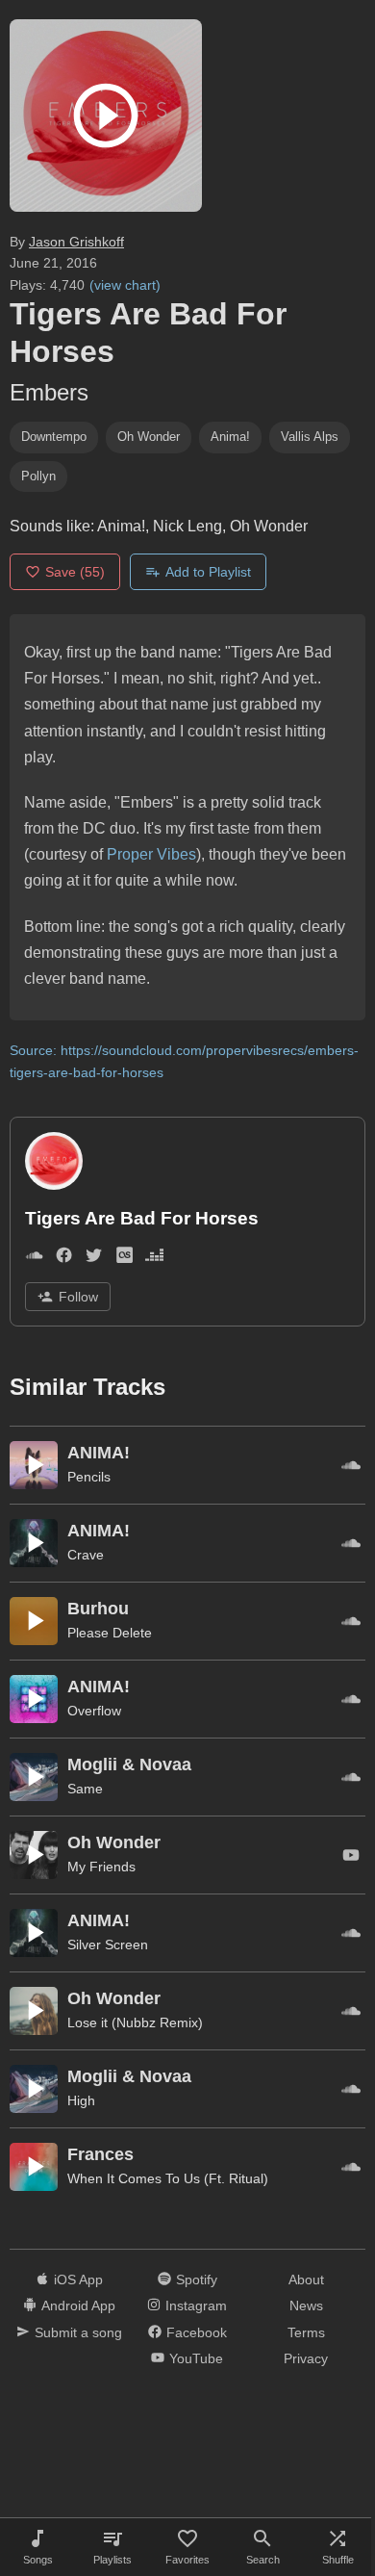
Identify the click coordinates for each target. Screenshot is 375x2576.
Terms (306, 2332)
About (306, 2280)
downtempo (54, 437)
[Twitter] (94, 1259)
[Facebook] (64, 1259)
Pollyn (38, 476)
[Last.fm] (125, 1259)
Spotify (197, 2280)
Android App (78, 2306)
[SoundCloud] (34, 1259)
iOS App (78, 2280)
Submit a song (78, 2332)
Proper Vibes (151, 854)
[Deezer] (154, 1259)
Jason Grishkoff (76, 242)
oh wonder (149, 437)
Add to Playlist (208, 572)
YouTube (196, 2358)
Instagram (196, 2306)
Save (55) (75, 572)
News (306, 2306)
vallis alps (310, 437)
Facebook (197, 2332)
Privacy (306, 2358)
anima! (230, 437)
